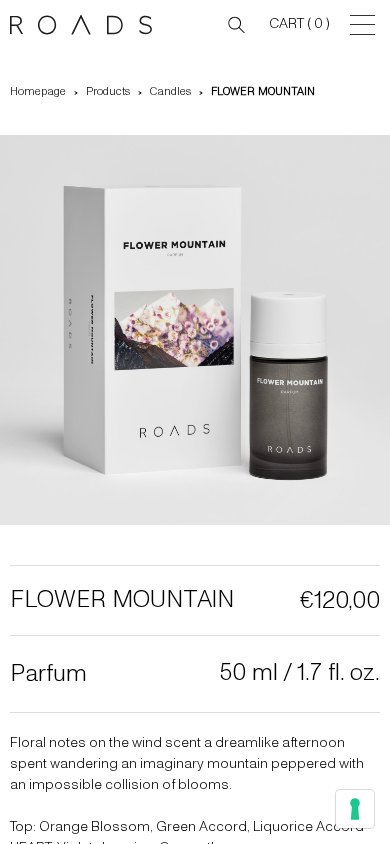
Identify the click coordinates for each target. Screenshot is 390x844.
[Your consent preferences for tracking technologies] (355, 809)
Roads (85, 25)
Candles (170, 91)
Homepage (38, 91)
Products (108, 91)
